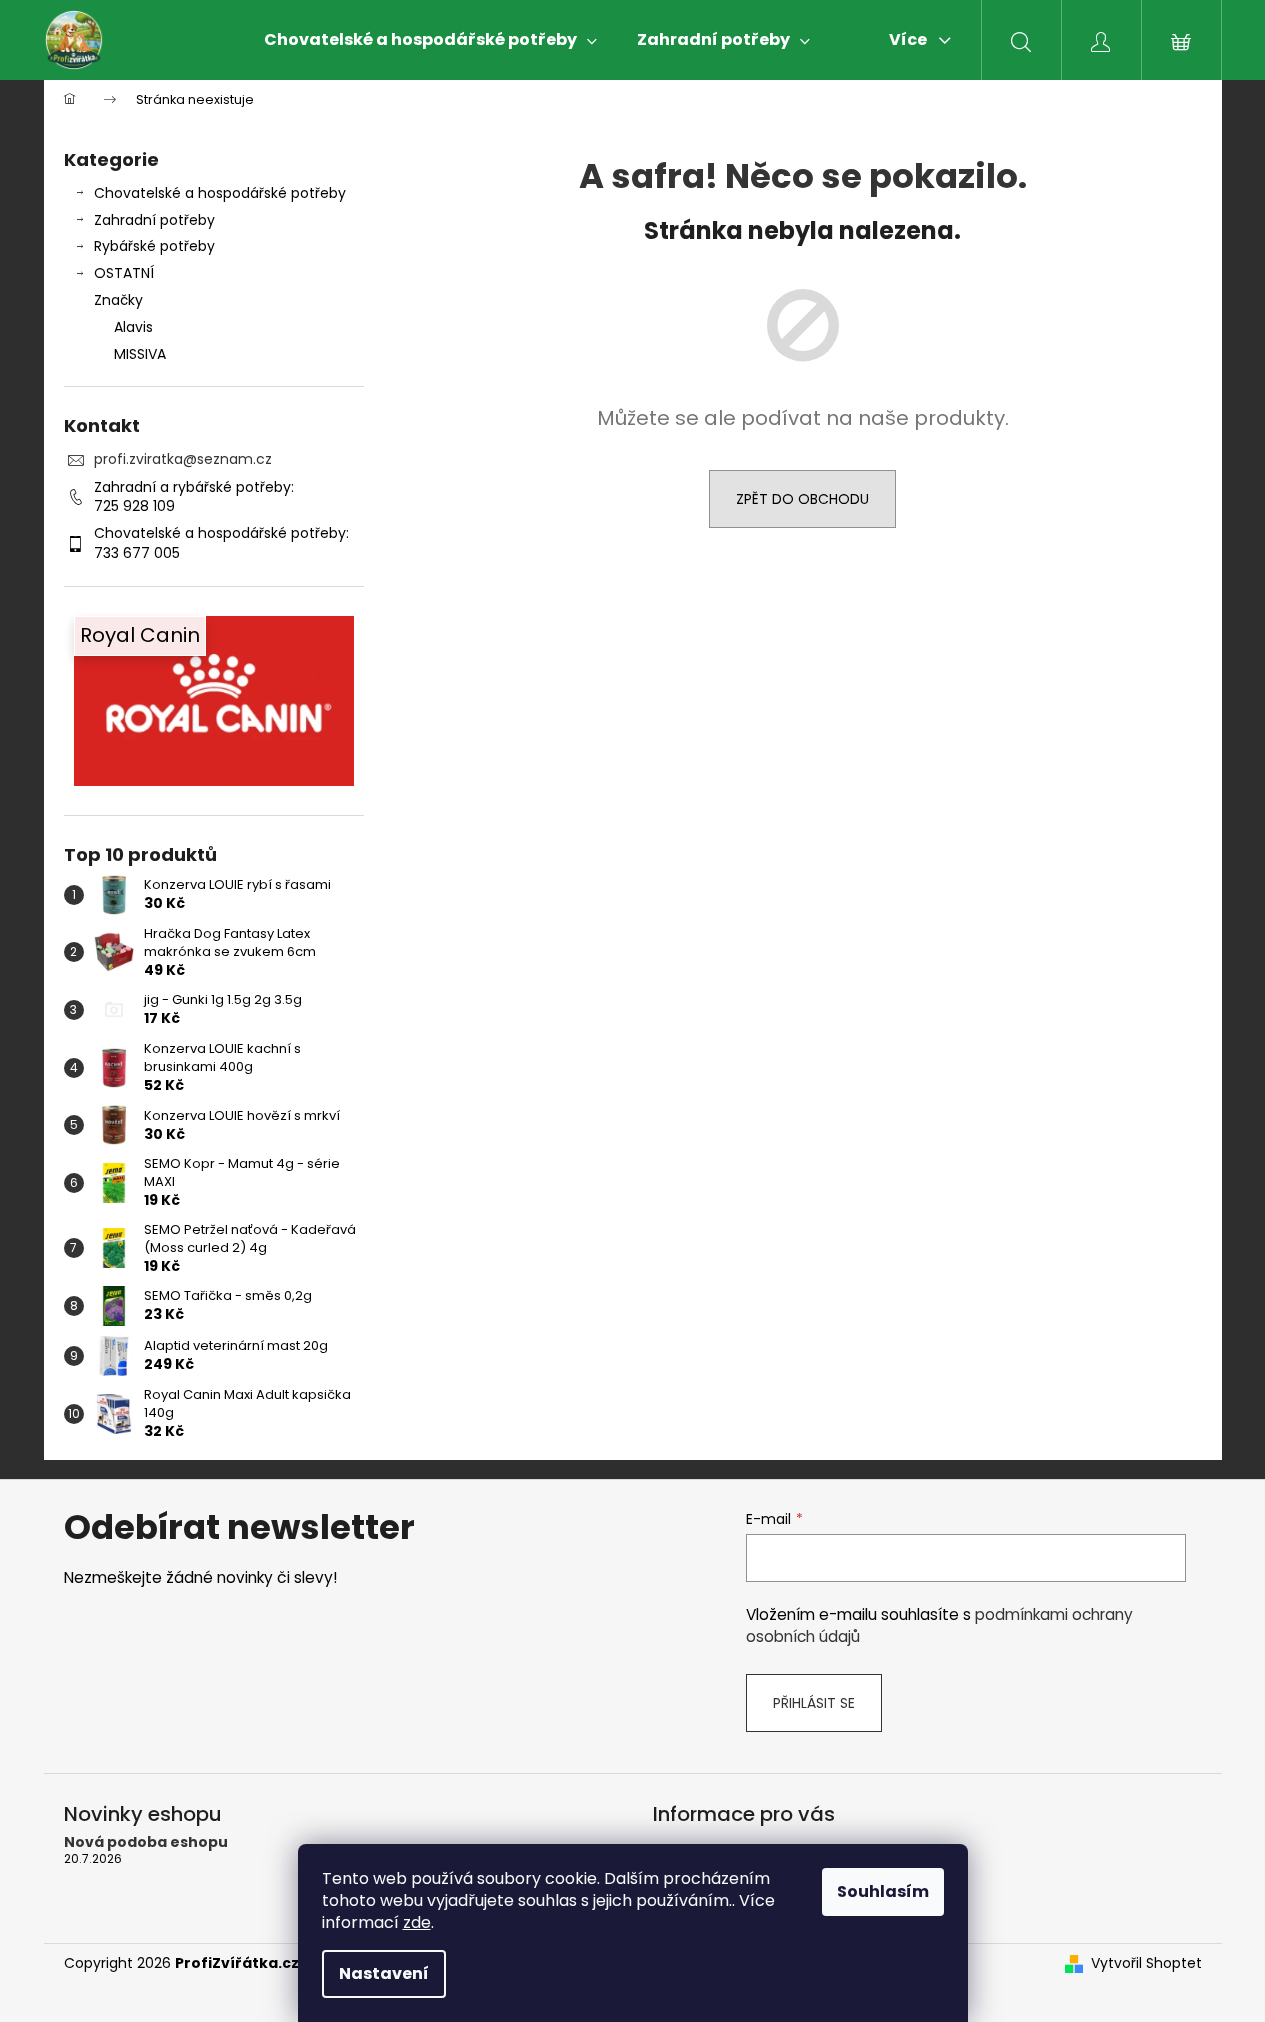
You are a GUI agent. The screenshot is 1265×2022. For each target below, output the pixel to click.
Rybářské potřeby (154, 246)
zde (417, 1922)
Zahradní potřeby (154, 220)
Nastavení (384, 1973)
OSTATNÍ (124, 273)
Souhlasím (883, 1891)
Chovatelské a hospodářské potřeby (220, 193)
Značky (118, 300)
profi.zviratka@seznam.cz (183, 459)
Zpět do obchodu (802, 499)
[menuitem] (430, 40)
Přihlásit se (814, 1703)
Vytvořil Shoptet (1146, 1963)
